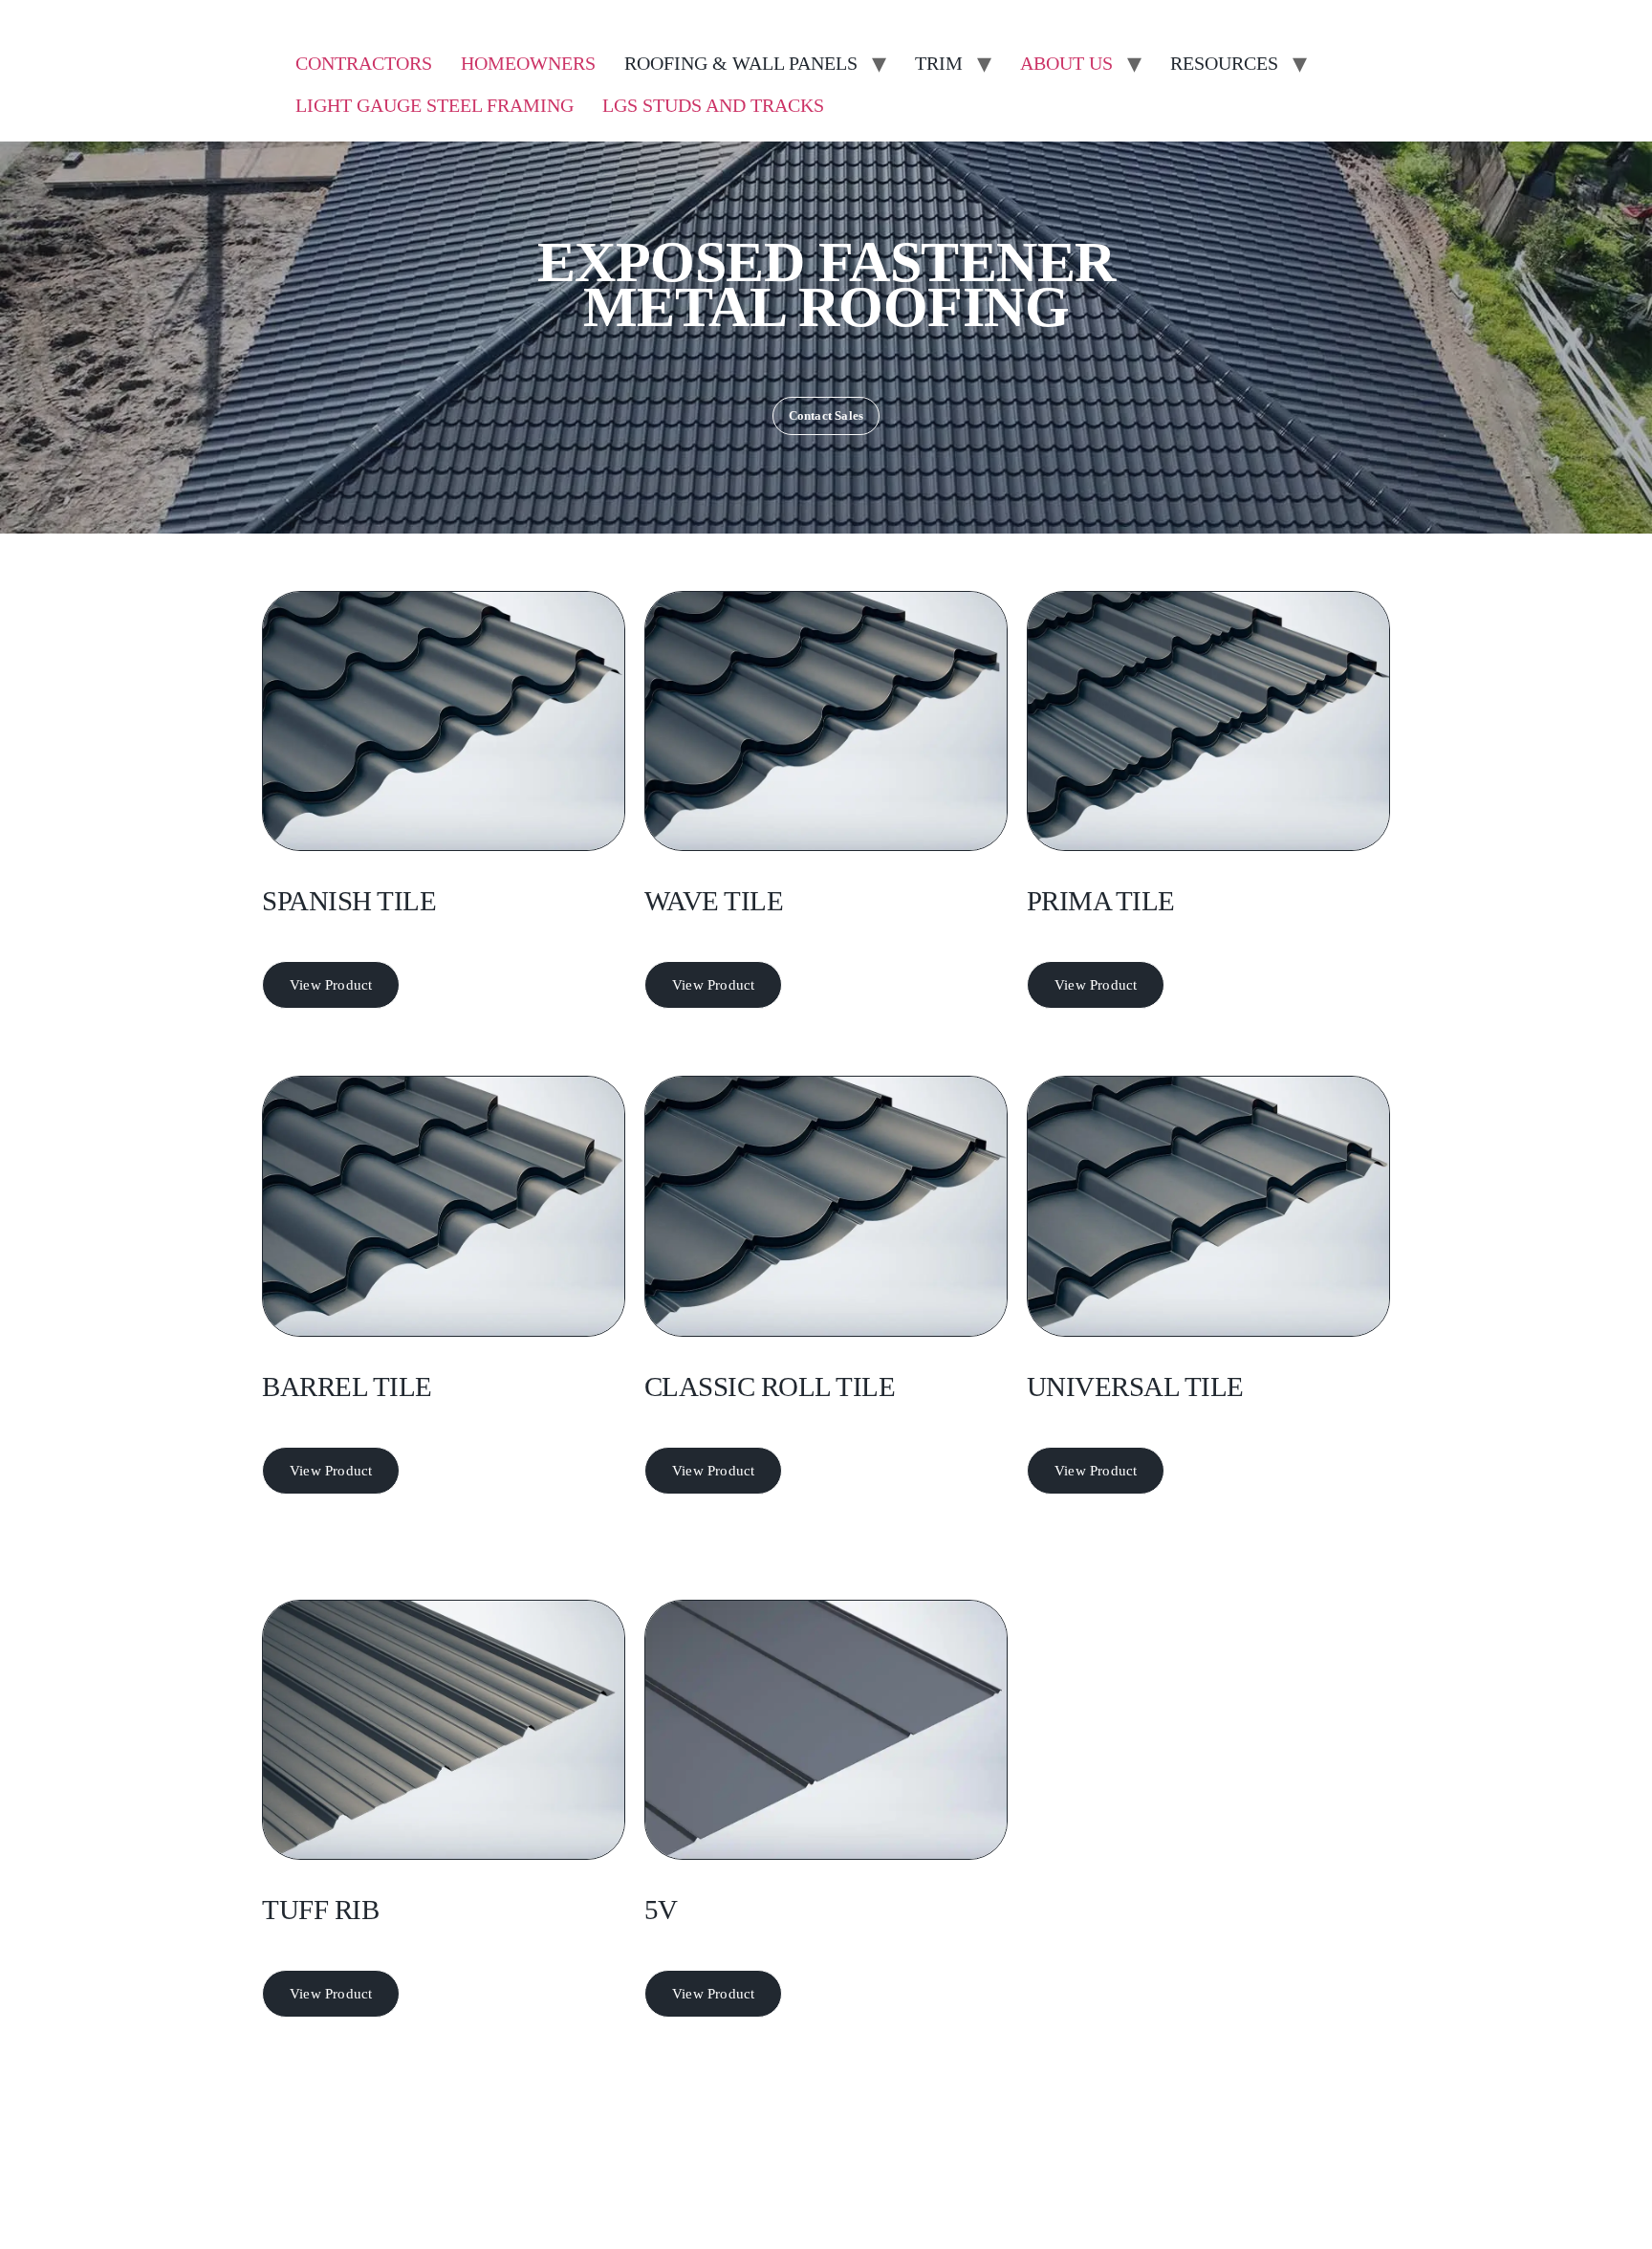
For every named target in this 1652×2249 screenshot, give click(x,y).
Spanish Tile (349, 901)
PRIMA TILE (1101, 901)
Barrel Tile (347, 1387)
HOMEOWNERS (528, 63)
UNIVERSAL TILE (1135, 1387)
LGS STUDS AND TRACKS (713, 105)
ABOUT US (1066, 63)
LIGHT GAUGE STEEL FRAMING (435, 105)
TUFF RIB (320, 1910)
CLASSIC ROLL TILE (770, 1387)
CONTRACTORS (364, 63)
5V (661, 1910)
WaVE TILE (714, 901)
